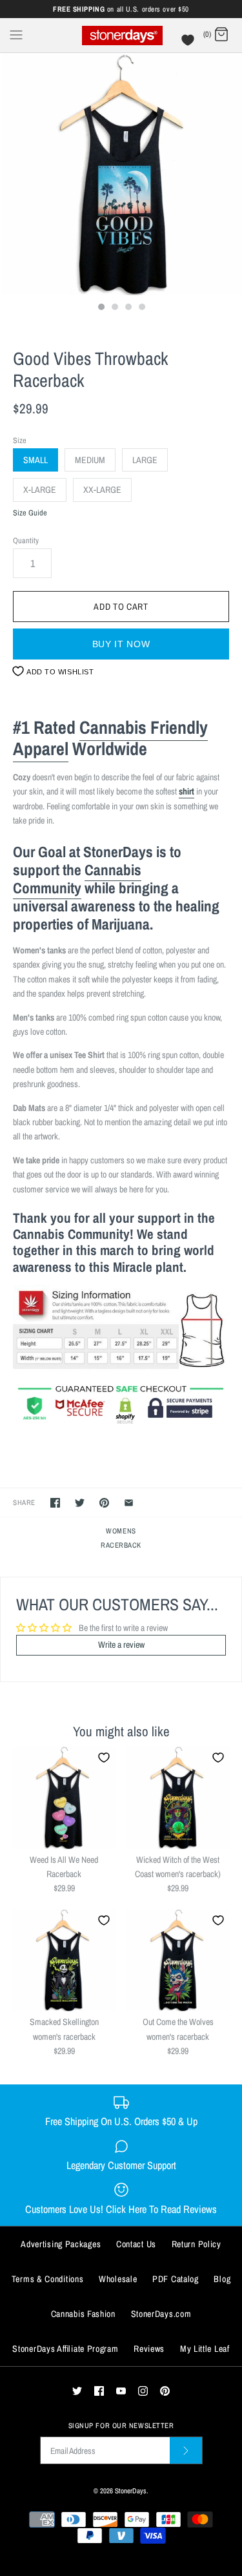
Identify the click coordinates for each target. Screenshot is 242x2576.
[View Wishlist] (189, 43)
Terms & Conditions (48, 2279)
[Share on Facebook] (55, 1503)
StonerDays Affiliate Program (65, 2349)
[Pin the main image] (104, 1503)
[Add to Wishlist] (104, 1758)
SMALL (35, 460)
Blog (222, 2279)
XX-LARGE (102, 490)
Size (20, 440)
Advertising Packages (61, 2244)
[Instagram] (143, 2391)
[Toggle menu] (16, 34)
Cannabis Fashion (83, 2314)
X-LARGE (40, 490)
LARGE (145, 460)
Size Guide (30, 513)
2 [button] (114, 308)
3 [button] (128, 308)
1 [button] (101, 308)
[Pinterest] (165, 2391)
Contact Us (136, 2244)
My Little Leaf (205, 2349)
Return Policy (197, 2244)
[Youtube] (121, 2391)
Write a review (121, 1645)
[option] (121, 174)
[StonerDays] (121, 35)
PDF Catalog (176, 2279)
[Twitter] (77, 2391)
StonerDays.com (161, 2314)
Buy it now (121, 644)
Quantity (26, 540)
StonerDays (131, 2490)
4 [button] (141, 308)
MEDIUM (90, 460)
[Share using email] (129, 1503)
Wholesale (118, 2279)
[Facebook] (99, 2391)
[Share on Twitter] (80, 1503)
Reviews (149, 2349)
